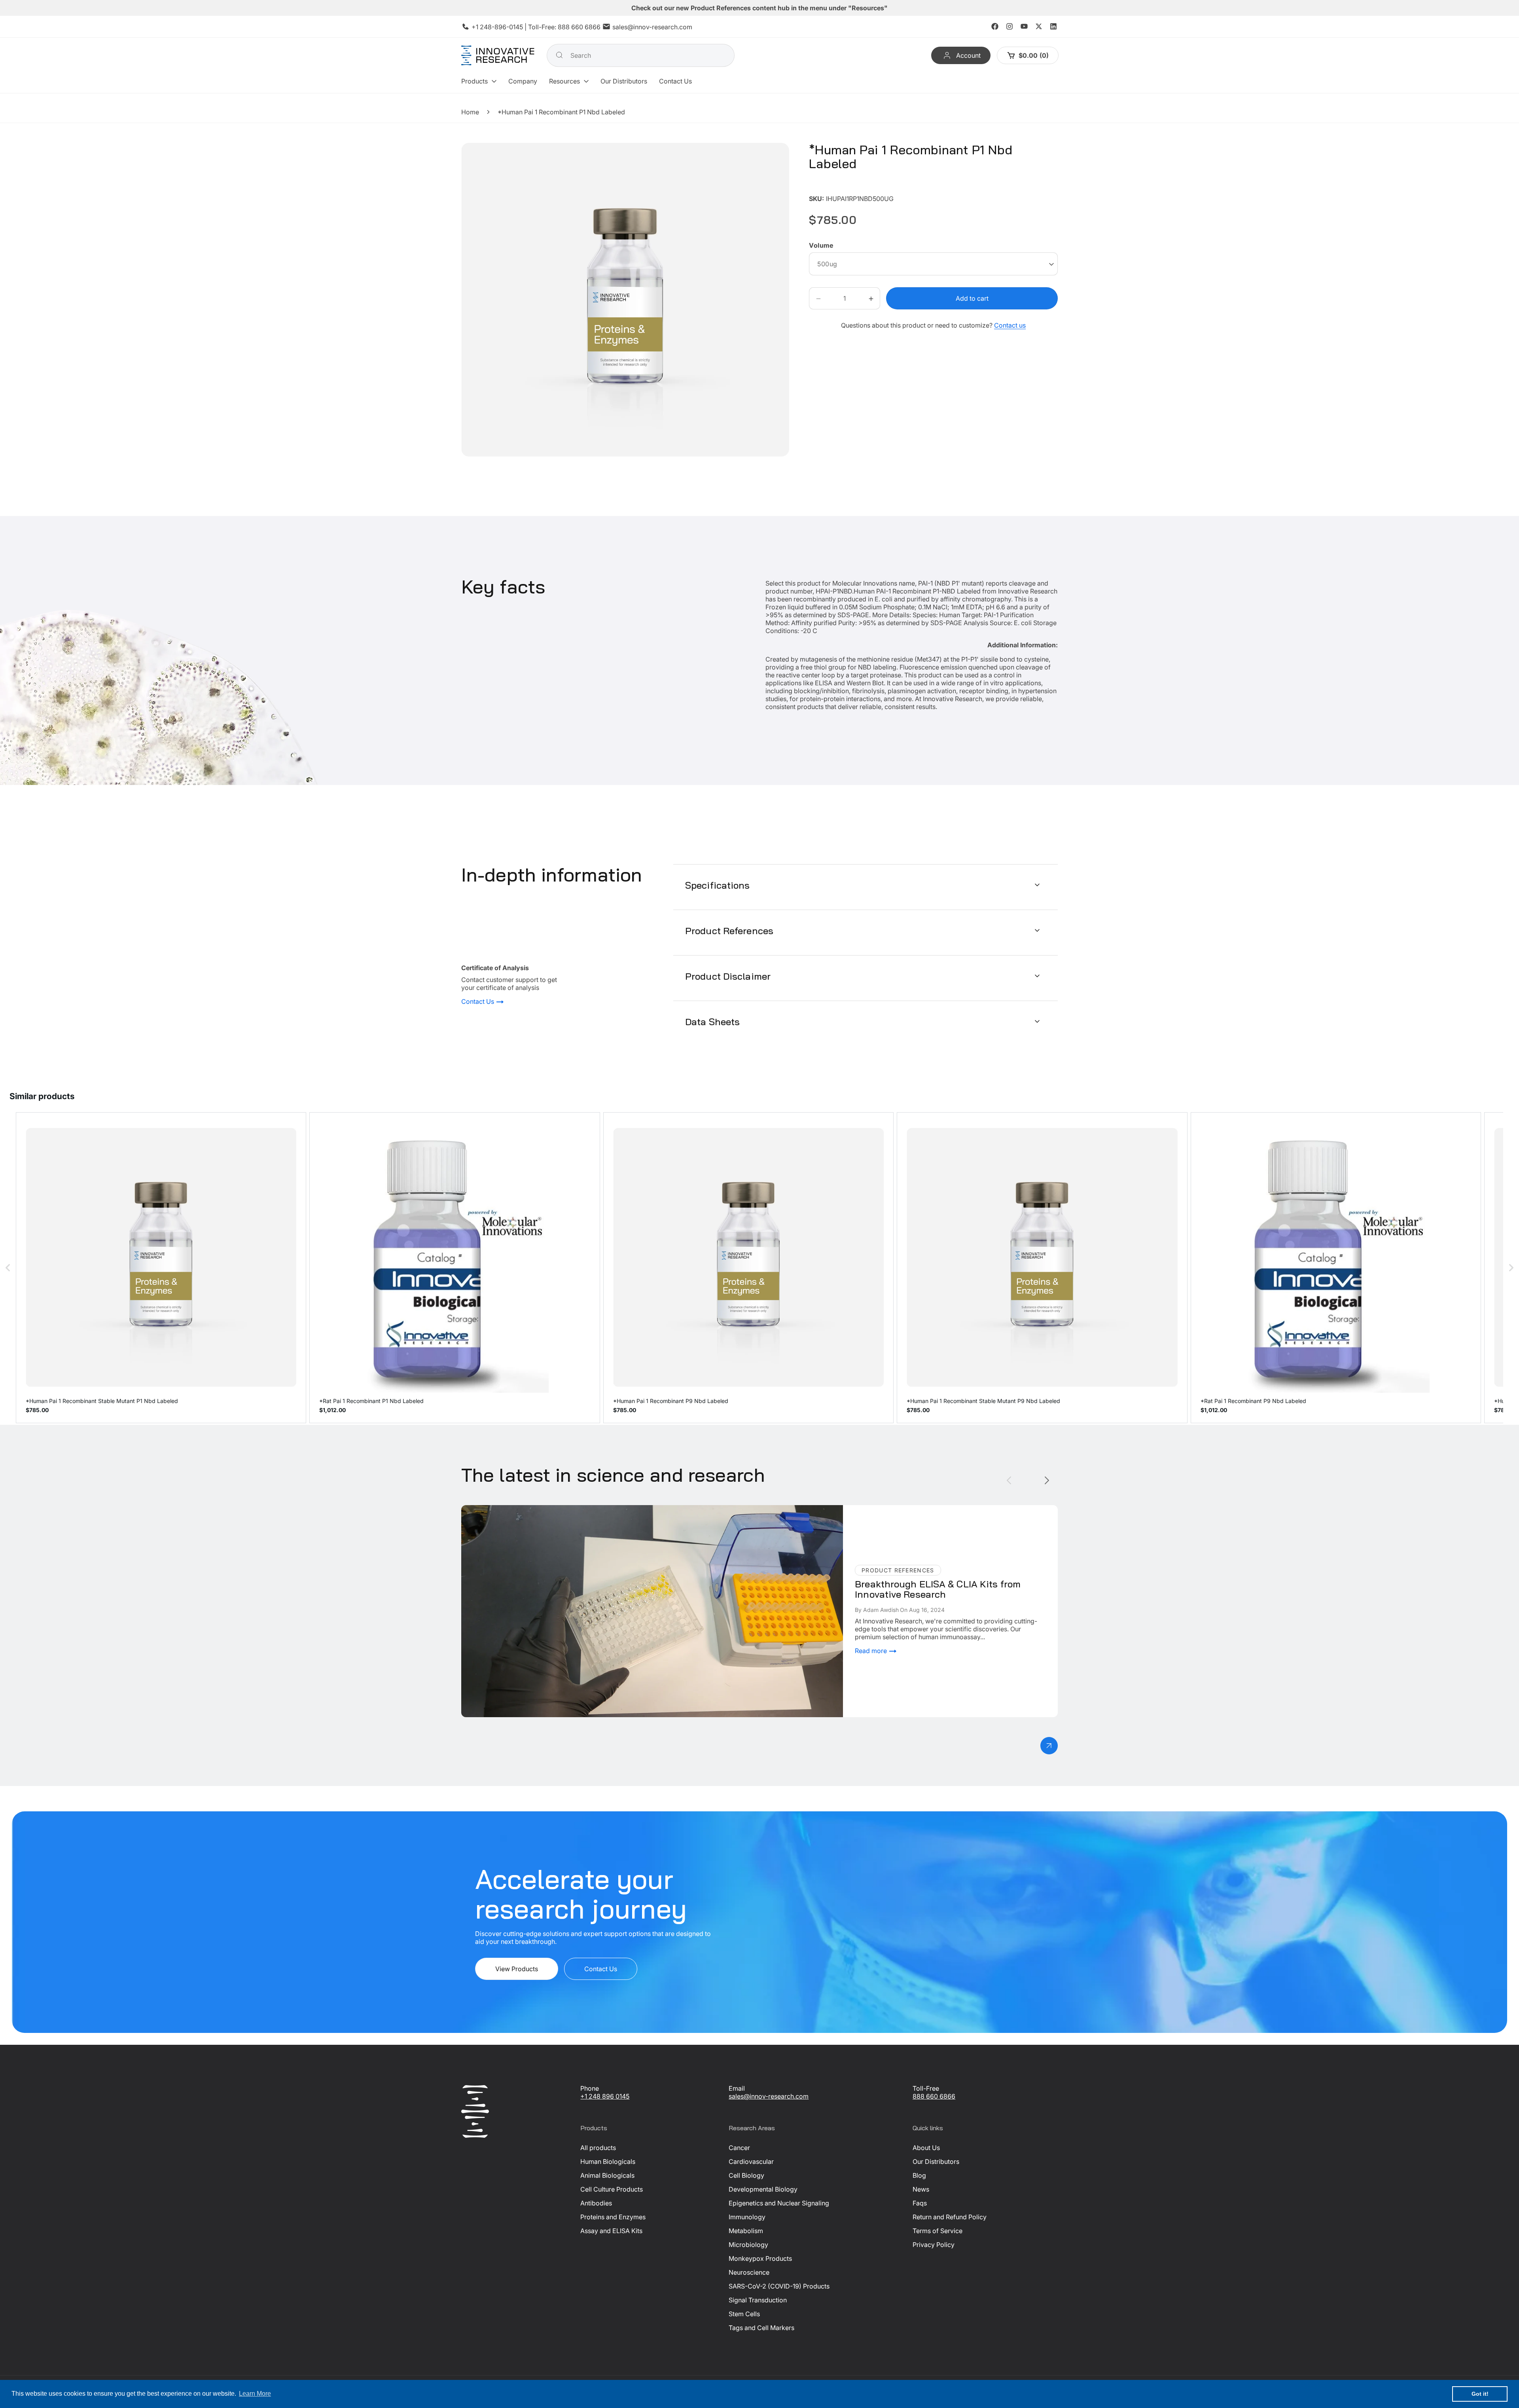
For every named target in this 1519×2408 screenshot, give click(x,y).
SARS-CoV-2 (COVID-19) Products (779, 2286)
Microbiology (748, 2245)
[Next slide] (1047, 1480)
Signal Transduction (758, 2300)
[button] (479, 81)
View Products (517, 1969)
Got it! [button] (1480, 2394)
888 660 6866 (579, 27)
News (921, 2189)
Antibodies (596, 2203)
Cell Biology (746, 2175)
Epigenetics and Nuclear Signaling (779, 2203)
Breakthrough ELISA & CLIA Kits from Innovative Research (546, 1509)
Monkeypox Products (760, 2258)
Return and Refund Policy (950, 2217)
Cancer (739, 2148)
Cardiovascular (751, 2162)
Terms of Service (938, 2231)
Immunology (747, 2217)
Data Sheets (712, 1021)
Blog (919, 2175)
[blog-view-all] (1049, 1746)
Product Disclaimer (728, 976)
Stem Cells (744, 2314)
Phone (590, 2088)
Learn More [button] (255, 2394)
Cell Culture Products (612, 2189)
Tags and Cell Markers (761, 2328)
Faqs (920, 2203)
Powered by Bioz (828, 187)
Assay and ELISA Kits (611, 2231)
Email (737, 2088)
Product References (729, 930)
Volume (821, 246)
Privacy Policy (934, 2245)
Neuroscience (749, 2272)
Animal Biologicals (607, 2175)
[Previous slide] (1009, 1480)
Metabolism (746, 2231)
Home (470, 112)
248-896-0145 (501, 27)
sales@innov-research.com (652, 27)
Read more (872, 1651)
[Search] (559, 55)
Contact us (1010, 326)
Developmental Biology (763, 2189)
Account (968, 55)
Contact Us (478, 1002)
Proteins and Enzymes (613, 2217)
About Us (926, 2148)
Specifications (718, 885)
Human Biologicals (608, 2162)
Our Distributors (936, 2162)
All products (598, 2148)
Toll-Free (926, 2088)
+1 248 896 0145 (605, 2096)
